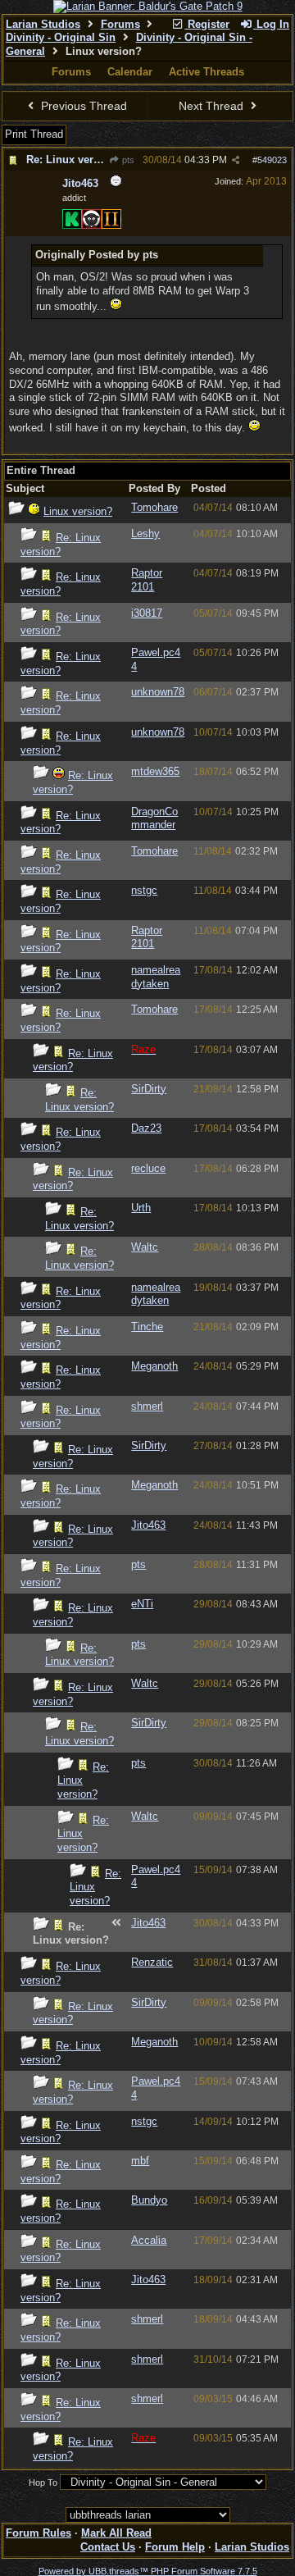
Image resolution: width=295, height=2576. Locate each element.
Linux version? (78, 511)
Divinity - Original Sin (61, 37)
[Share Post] (236, 160)
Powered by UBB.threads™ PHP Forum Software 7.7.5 (148, 2571)
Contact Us (108, 2547)
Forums (120, 24)
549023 (272, 160)
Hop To (43, 2483)
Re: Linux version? (74, 160)
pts (127, 160)
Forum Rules (39, 2533)
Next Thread (213, 106)
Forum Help (175, 2547)
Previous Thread (82, 106)
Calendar (130, 72)
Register (207, 24)
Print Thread (34, 134)
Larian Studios (43, 24)
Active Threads (206, 72)
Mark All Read (116, 2533)
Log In (271, 24)
